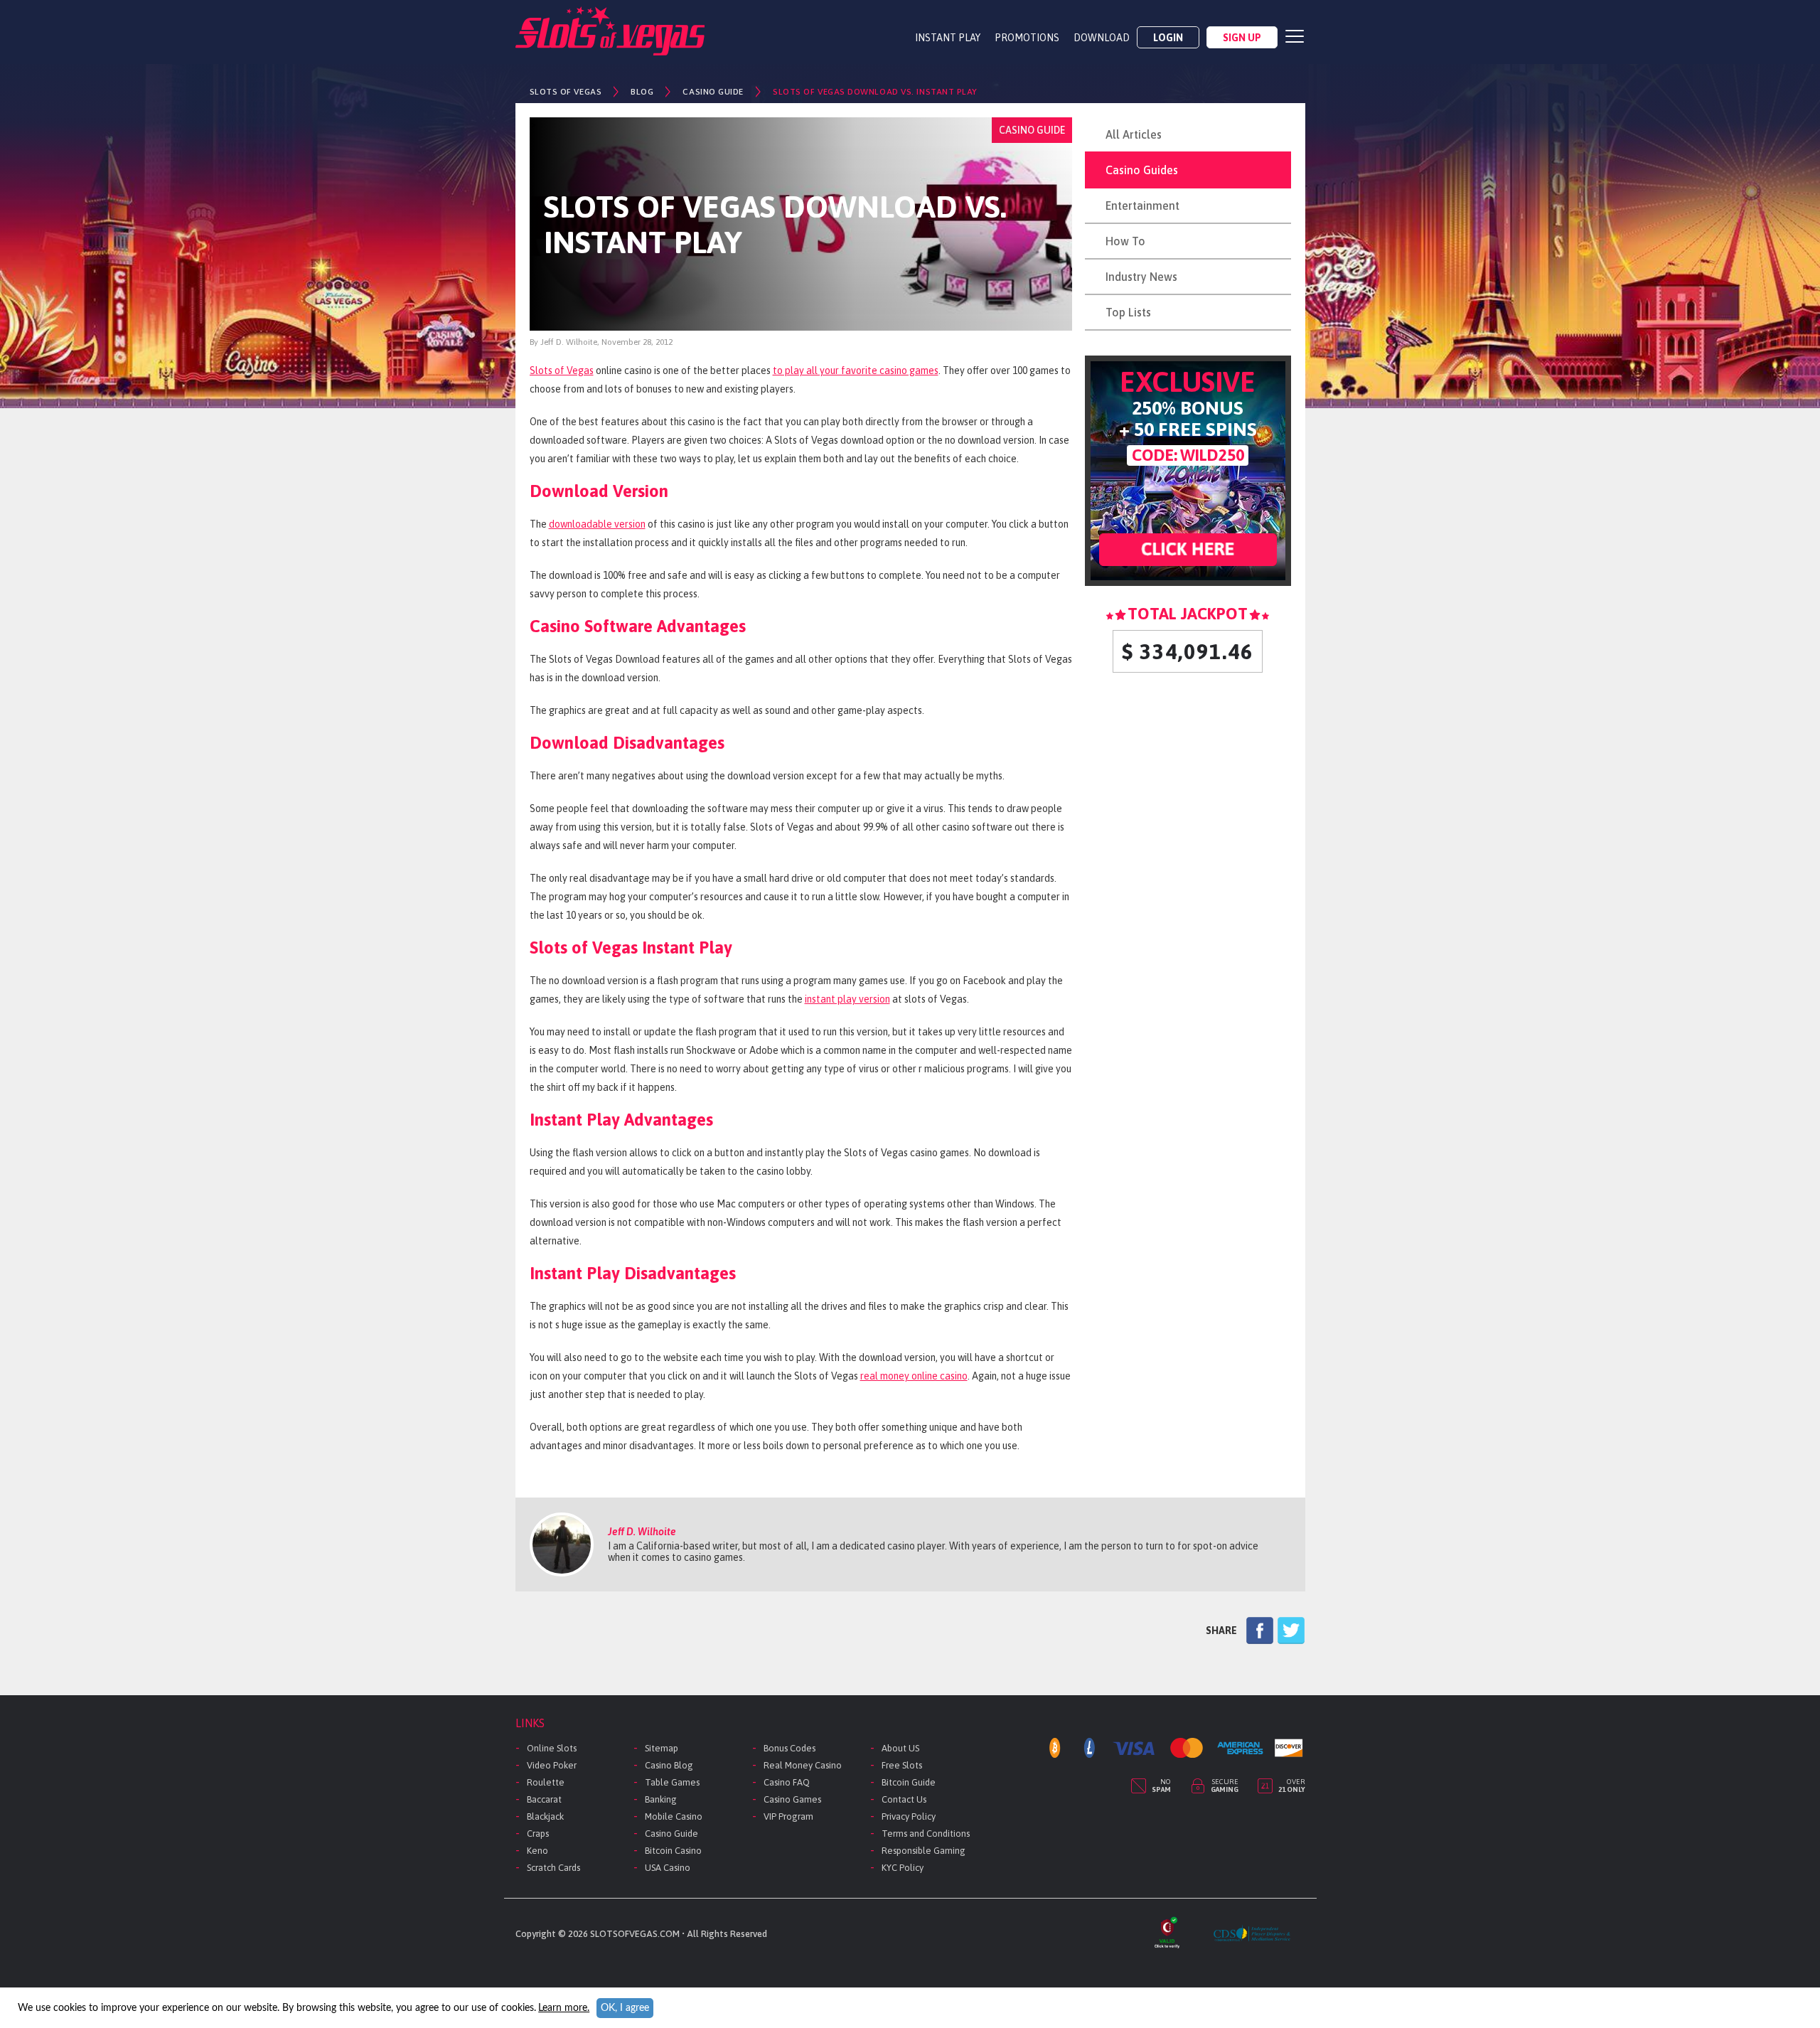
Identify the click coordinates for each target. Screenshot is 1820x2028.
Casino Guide (671, 1834)
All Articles (1134, 134)
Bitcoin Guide (909, 1782)
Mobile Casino (674, 1816)
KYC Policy (903, 1868)
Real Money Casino (803, 1765)
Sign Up (1242, 38)
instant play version (847, 999)
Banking (661, 1799)
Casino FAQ (787, 1782)
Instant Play (948, 38)
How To (1125, 241)
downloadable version (597, 524)
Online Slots (552, 1748)
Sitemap (662, 1748)
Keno (537, 1851)
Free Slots (902, 1765)
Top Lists (1128, 312)
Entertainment (1142, 206)
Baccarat (544, 1799)
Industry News (1141, 277)
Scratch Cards (553, 1868)
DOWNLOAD (1102, 38)
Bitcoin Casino (673, 1851)
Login (1168, 38)
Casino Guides (1142, 170)
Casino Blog (669, 1765)
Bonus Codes (789, 1748)
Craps (538, 1834)
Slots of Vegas (562, 370)
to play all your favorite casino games (856, 370)
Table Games (672, 1782)
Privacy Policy (909, 1816)
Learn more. (564, 2008)
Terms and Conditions (926, 1834)
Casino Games (792, 1799)
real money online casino (914, 1376)
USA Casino (668, 1868)
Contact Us (904, 1799)
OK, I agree (625, 2008)
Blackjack (545, 1816)
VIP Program (788, 1816)
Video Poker (552, 1765)
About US (900, 1748)
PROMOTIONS (1027, 38)
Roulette (546, 1782)
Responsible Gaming (924, 1851)
